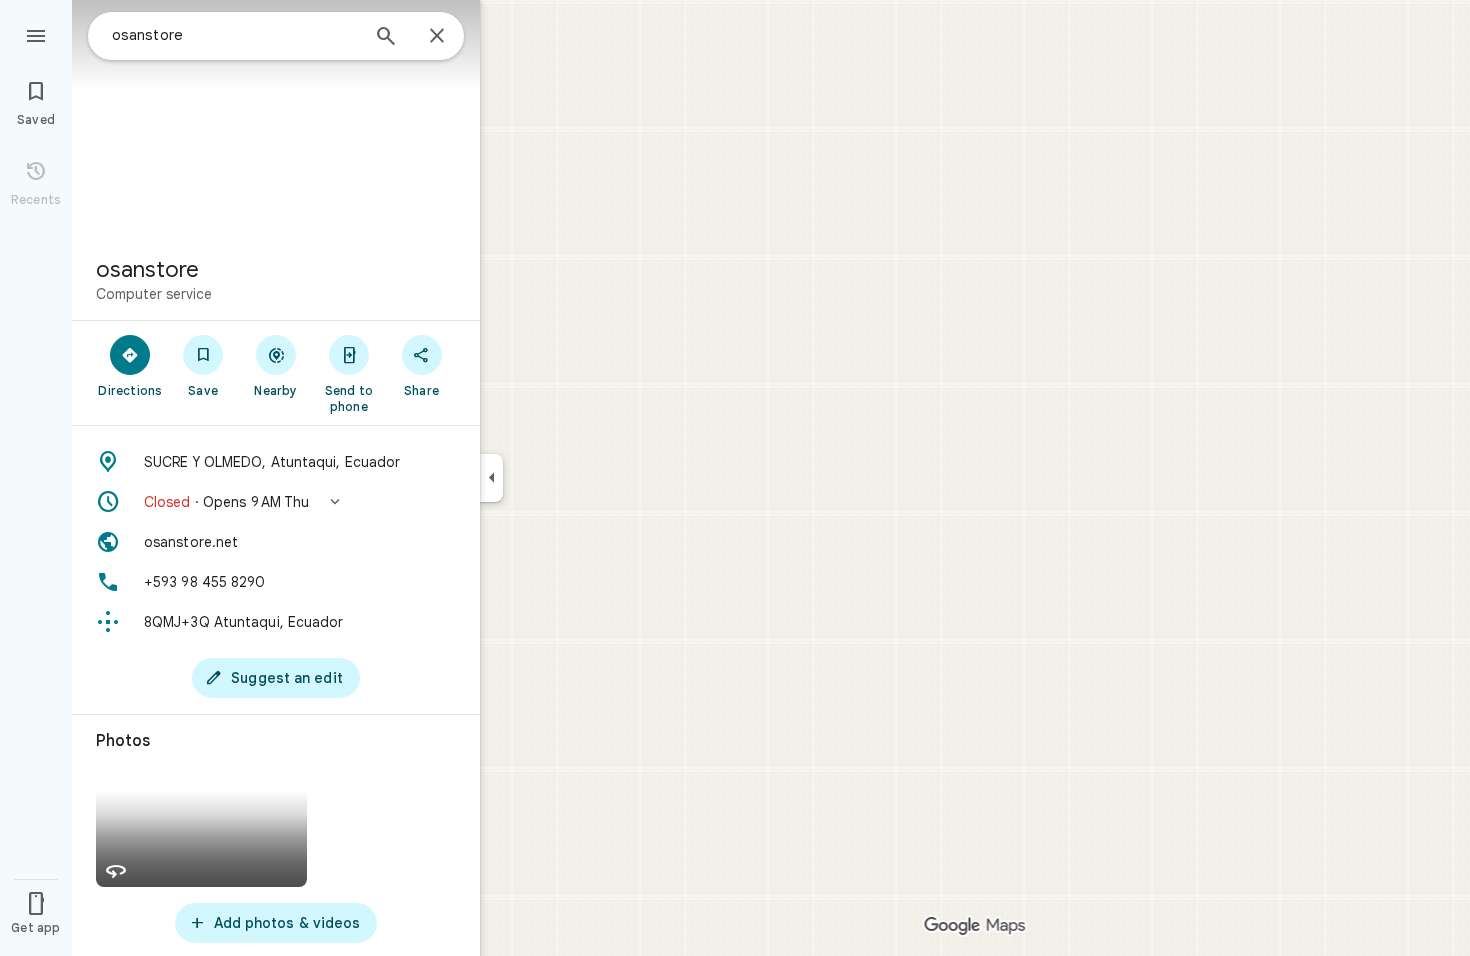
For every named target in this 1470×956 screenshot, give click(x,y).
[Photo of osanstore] (276, 120)
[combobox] (235, 35)
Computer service (154, 294)
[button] (276, 502)
